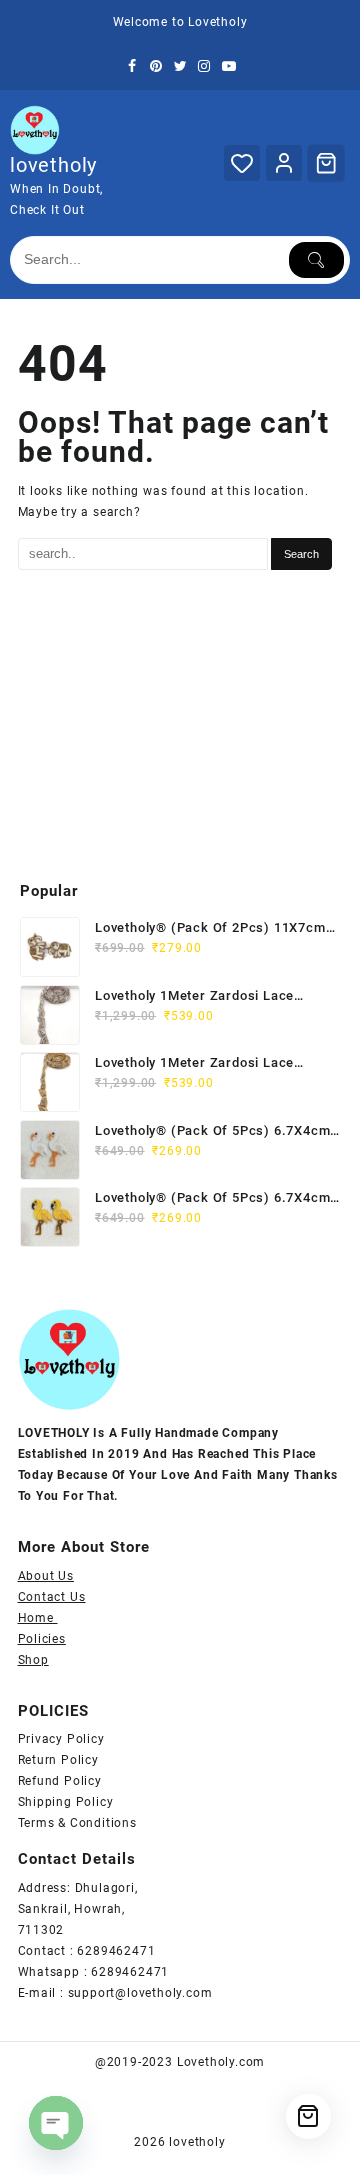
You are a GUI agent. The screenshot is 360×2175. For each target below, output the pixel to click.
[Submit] (316, 260)
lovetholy (53, 165)
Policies (42, 1639)
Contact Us (52, 1597)
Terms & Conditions (77, 1823)
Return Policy (58, 1760)
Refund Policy (60, 1781)
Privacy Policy (61, 1739)
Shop (33, 1660)
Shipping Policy (66, 1802)
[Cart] (326, 163)
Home (38, 1618)
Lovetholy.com (221, 2062)
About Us (46, 1576)
